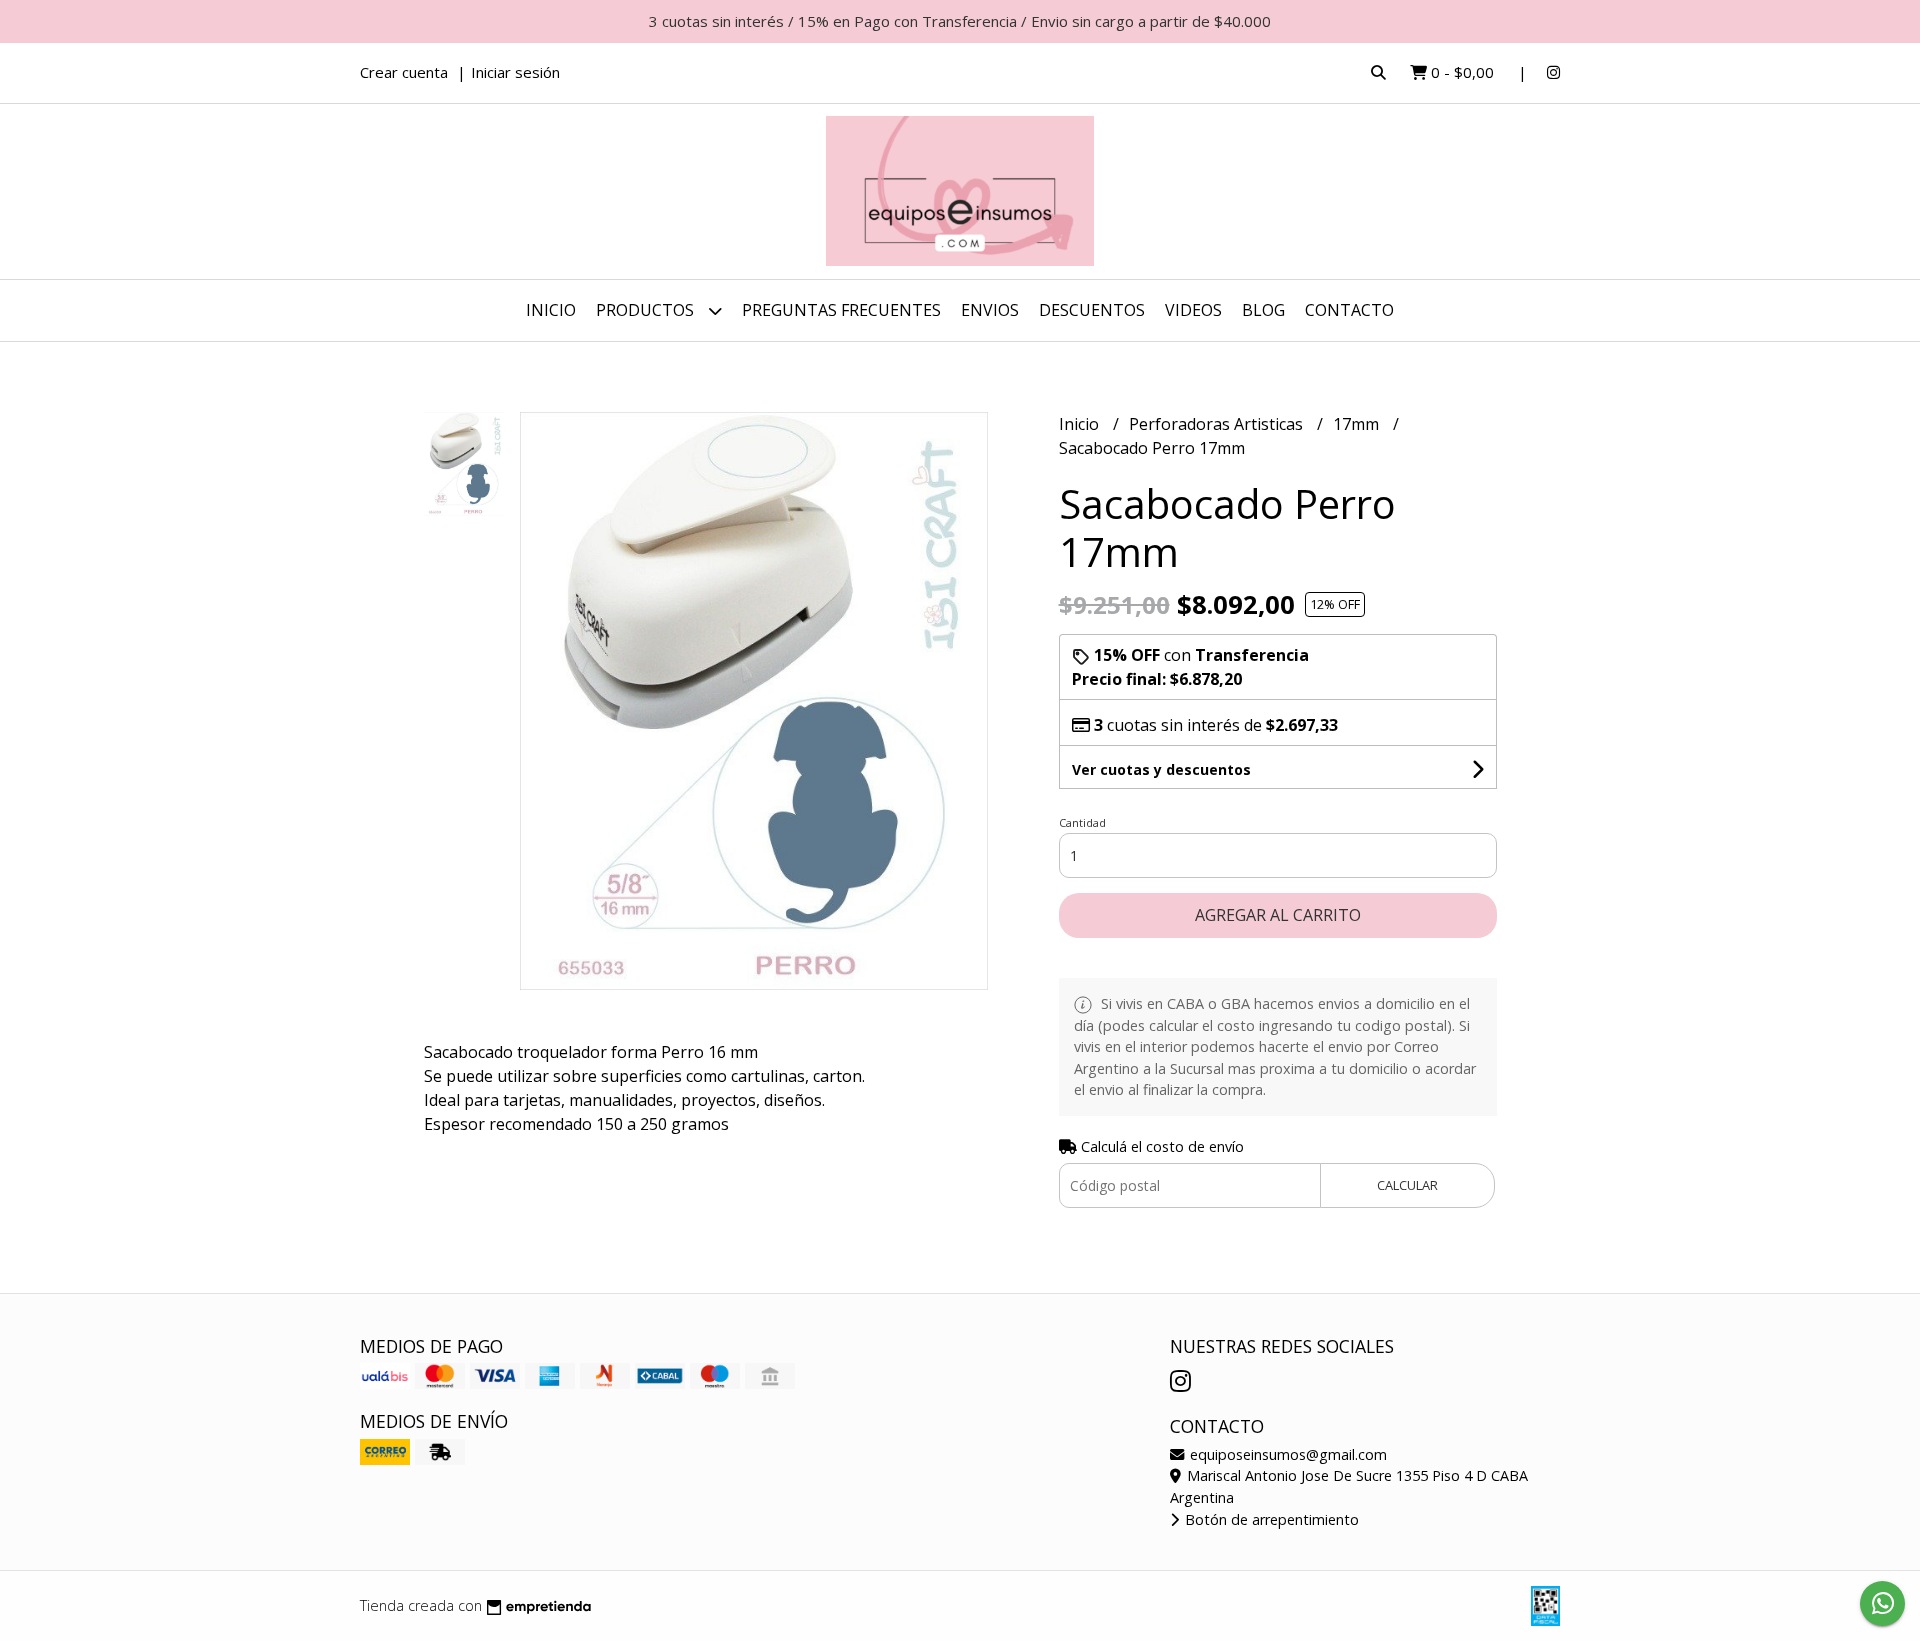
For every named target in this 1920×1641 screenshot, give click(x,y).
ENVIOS (990, 310)
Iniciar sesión (515, 72)
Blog (1263, 310)
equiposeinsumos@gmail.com (1286, 1454)
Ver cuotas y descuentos (1161, 769)
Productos (647, 310)
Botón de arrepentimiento (1270, 1519)
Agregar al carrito (1278, 915)
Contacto (1349, 310)
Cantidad (1082, 822)
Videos (1193, 310)
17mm (1358, 424)
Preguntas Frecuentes (841, 310)
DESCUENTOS (1092, 310)
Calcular (1407, 1185)
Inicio (551, 310)
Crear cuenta (404, 72)
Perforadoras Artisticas (1218, 424)
